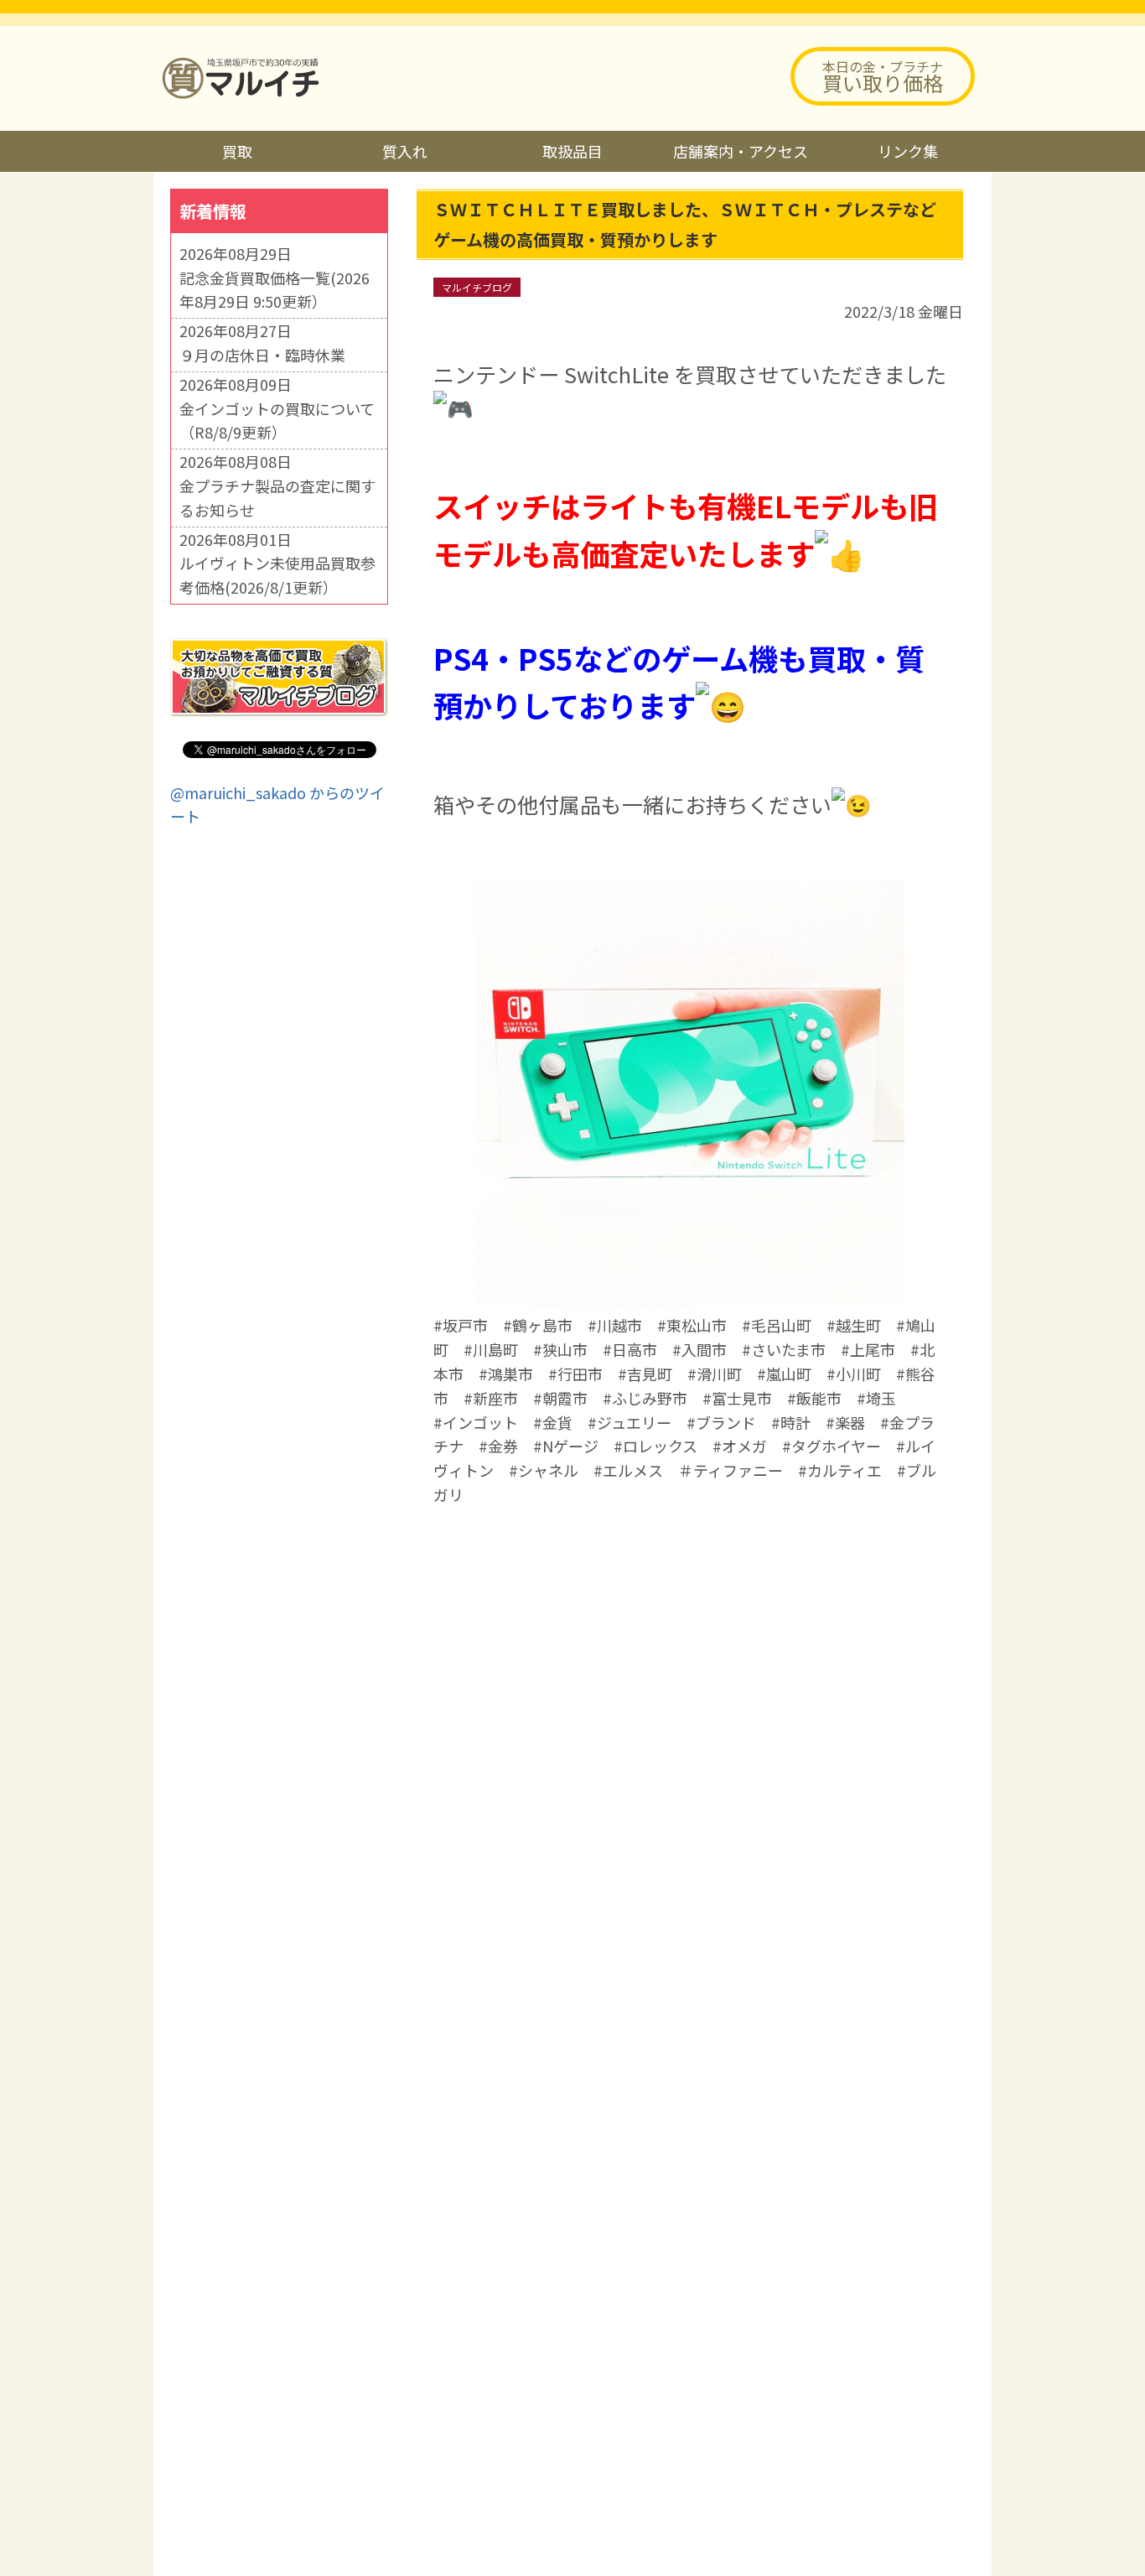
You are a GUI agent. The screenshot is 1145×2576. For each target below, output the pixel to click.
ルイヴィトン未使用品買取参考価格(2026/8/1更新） (277, 575)
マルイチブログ (477, 287)
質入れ (405, 151)
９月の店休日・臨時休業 (262, 355)
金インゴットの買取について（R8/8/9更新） (277, 421)
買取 (237, 151)
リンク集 (908, 151)
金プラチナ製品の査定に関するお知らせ (277, 498)
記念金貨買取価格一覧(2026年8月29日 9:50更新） (275, 290)
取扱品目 (572, 151)
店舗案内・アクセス (741, 151)
